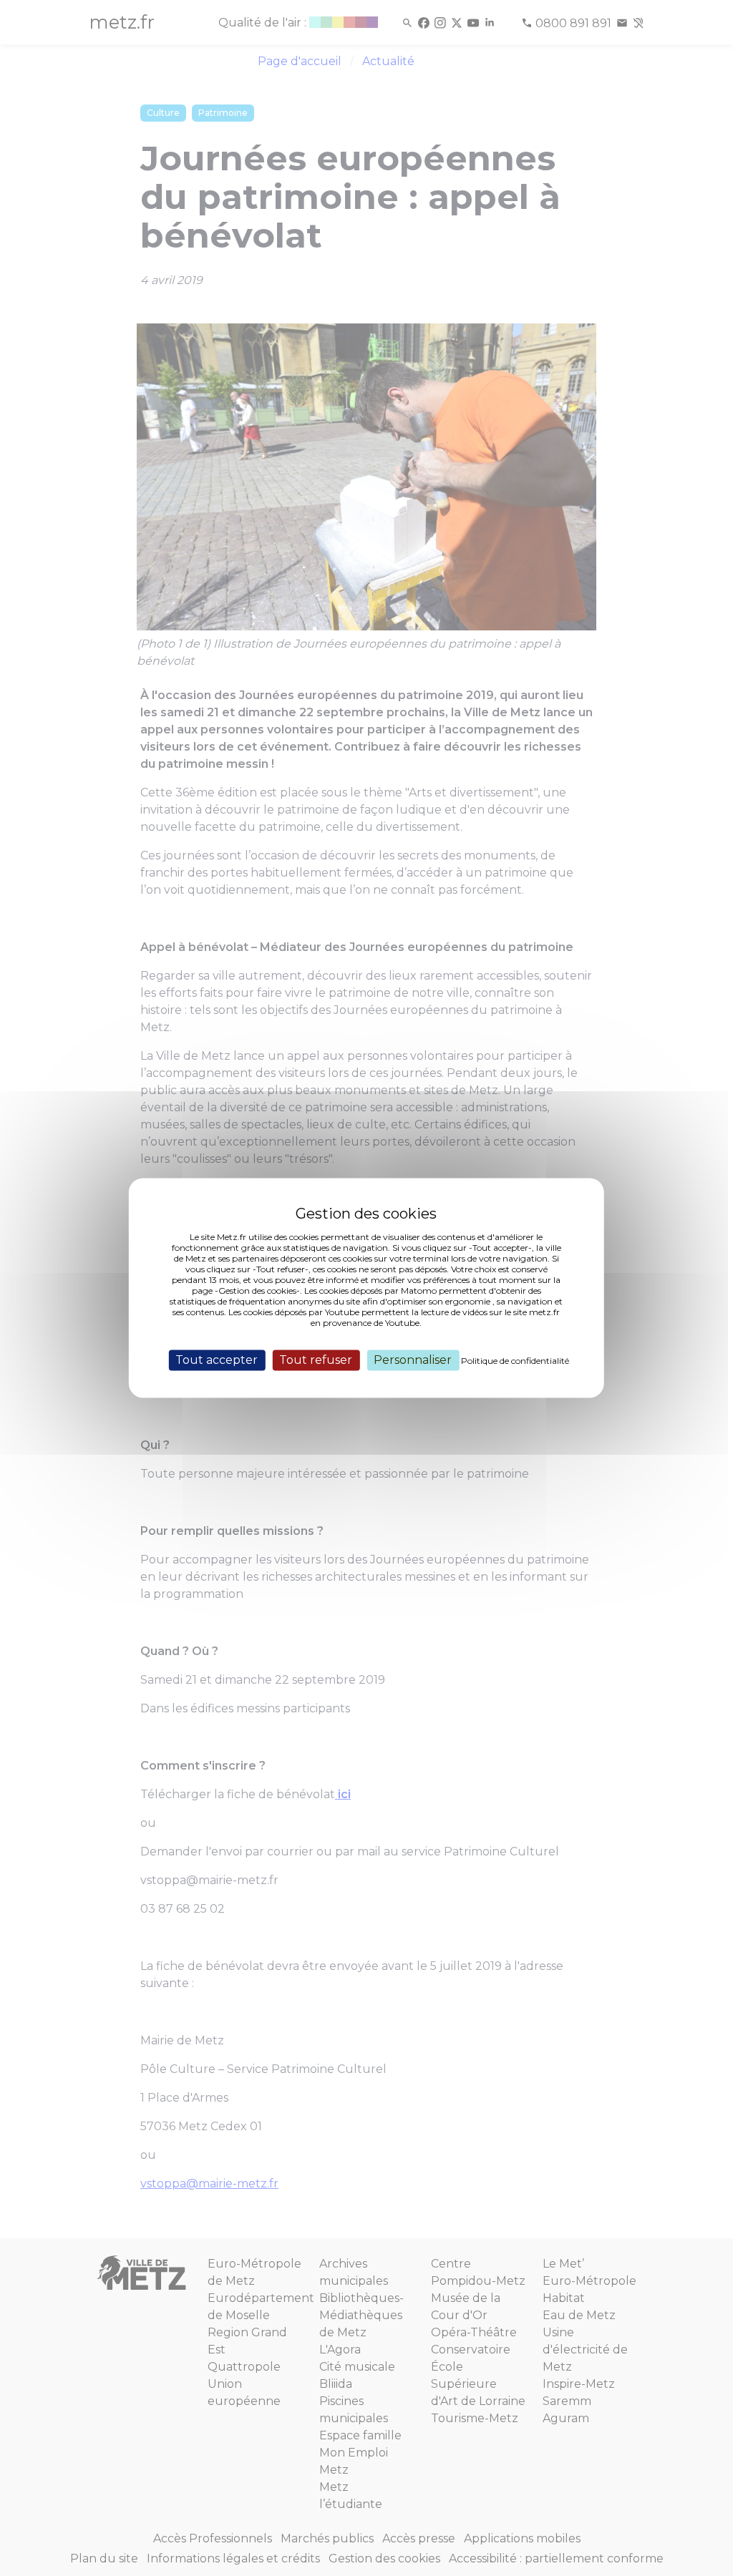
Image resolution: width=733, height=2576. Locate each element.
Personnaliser (413, 1360)
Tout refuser (316, 1360)
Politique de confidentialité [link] (515, 1361)
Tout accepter (217, 1360)
